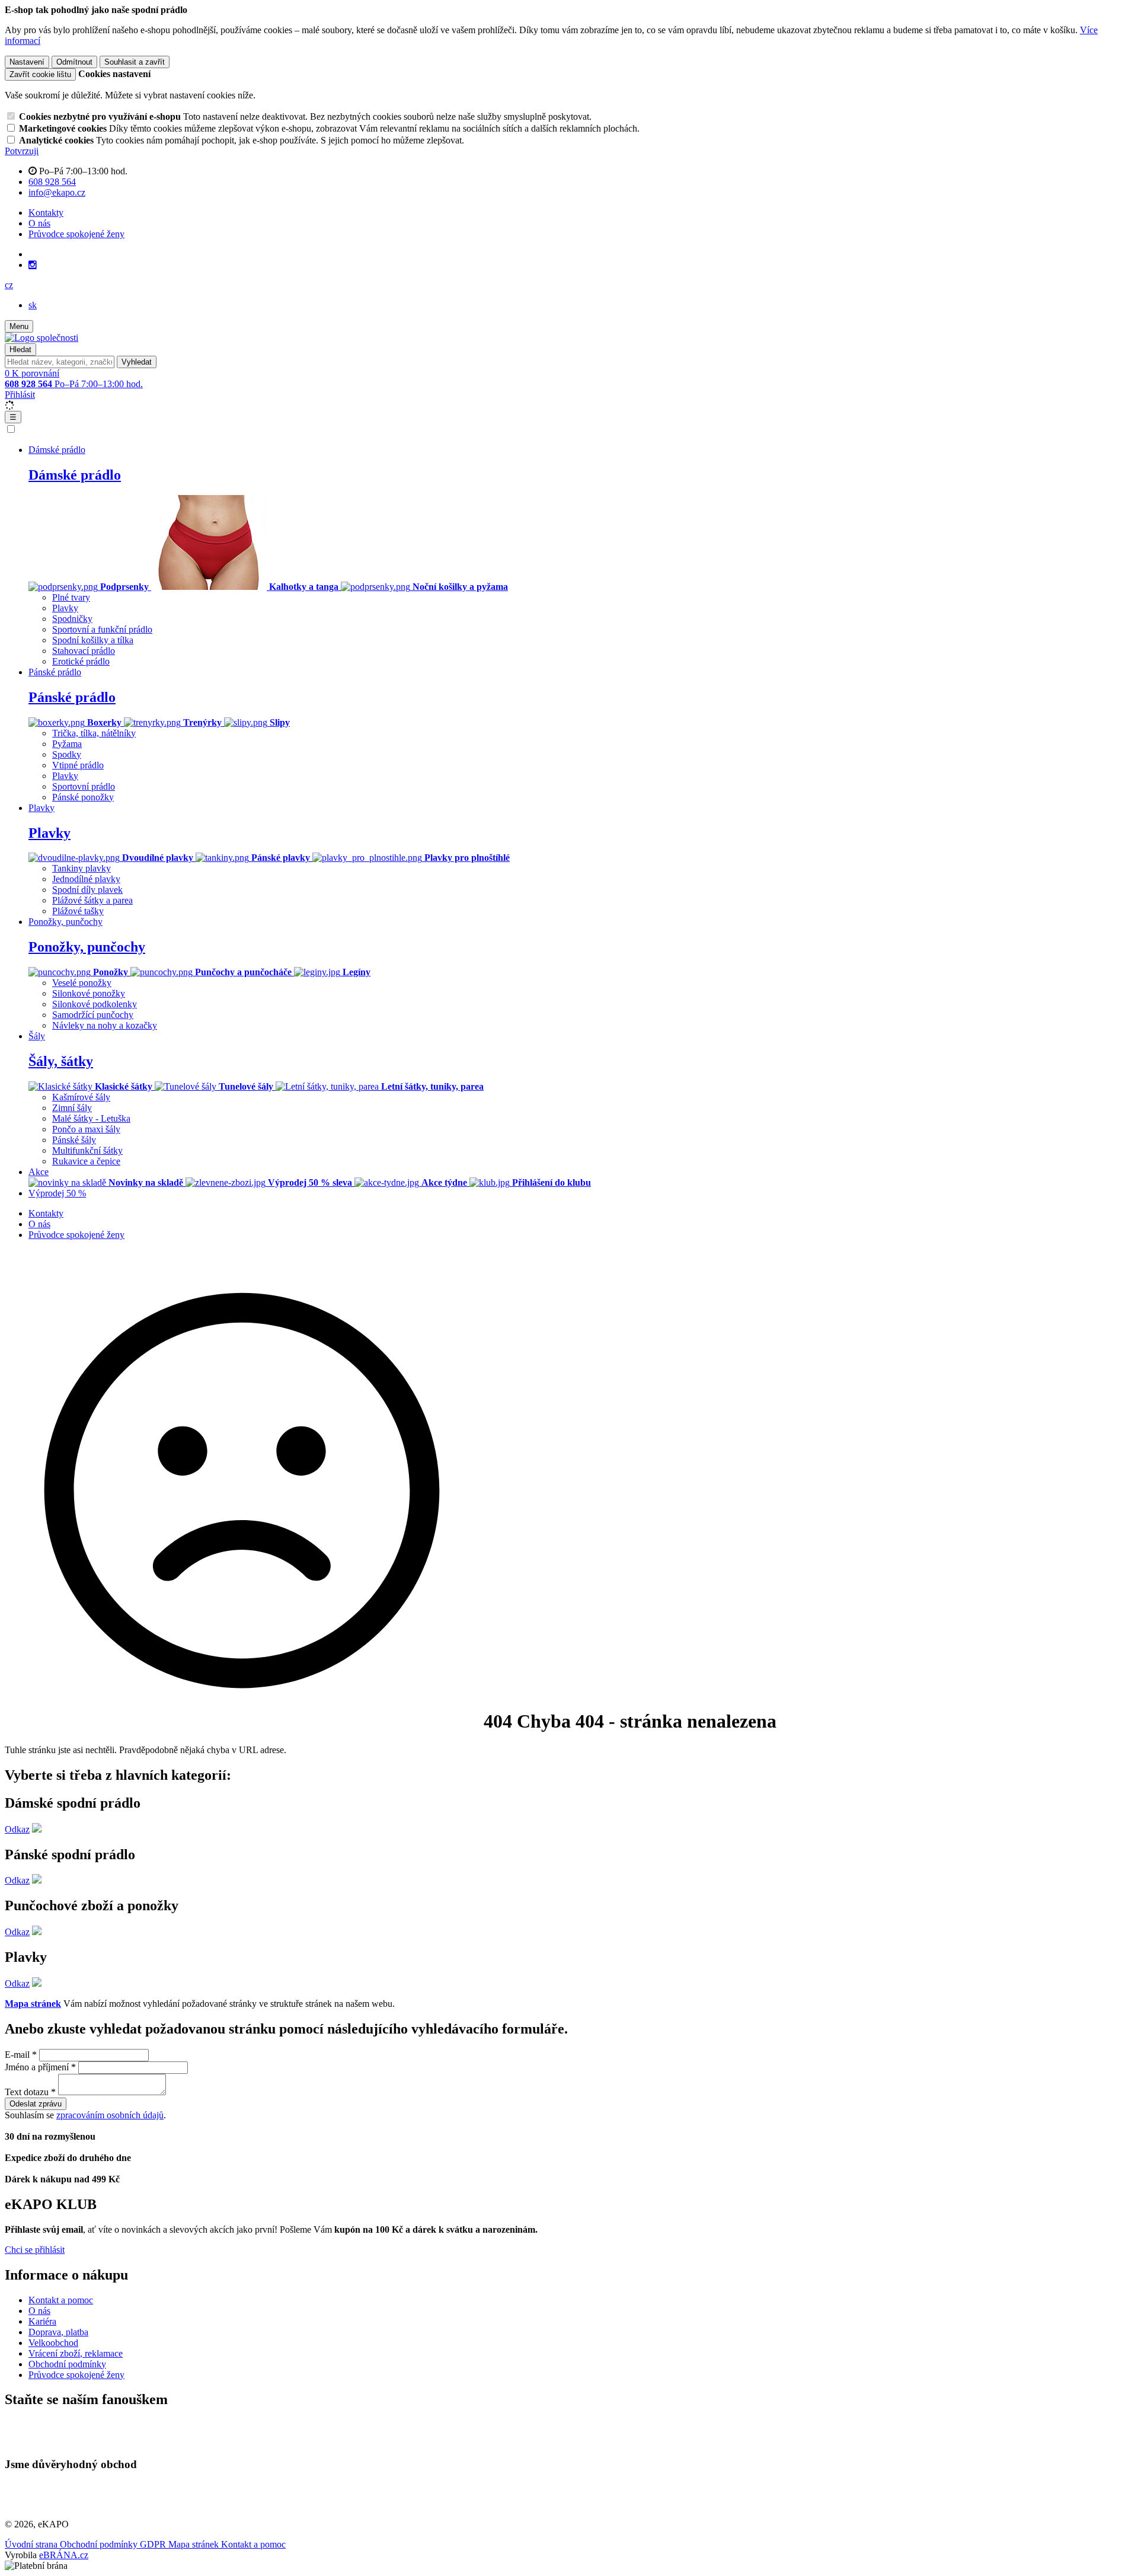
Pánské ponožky (83, 797)
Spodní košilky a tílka (93, 640)
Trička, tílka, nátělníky (94, 733)
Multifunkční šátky (87, 1150)
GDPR (154, 2544)
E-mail (17, 2055)
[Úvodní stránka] (41, 338)
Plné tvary (71, 597)
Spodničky (72, 619)
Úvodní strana (32, 2544)
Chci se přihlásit (35, 2250)
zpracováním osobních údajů (110, 2115)
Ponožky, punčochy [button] (65, 922)
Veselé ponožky (82, 983)
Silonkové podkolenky (95, 1004)
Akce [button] (39, 1172)
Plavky (65, 608)
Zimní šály (72, 1108)
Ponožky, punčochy (87, 947)
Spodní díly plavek (87, 890)
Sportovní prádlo (84, 786)
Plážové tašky (78, 911)
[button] (9, 285)
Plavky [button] (41, 808)
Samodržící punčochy (93, 1015)
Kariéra (42, 2321)
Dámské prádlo (75, 475)
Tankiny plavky (81, 868)
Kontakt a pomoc (61, 2300)
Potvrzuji (22, 151)
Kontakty (46, 213)
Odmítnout (74, 62)
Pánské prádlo (72, 697)
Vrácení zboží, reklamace (76, 2353)
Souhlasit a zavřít (135, 62)
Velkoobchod (53, 2343)
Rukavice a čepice (86, 1161)
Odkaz (17, 1829)
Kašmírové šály (81, 1097)
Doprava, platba (58, 2332)
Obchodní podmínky (67, 2364)
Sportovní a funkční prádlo (102, 629)
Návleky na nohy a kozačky (105, 1025)
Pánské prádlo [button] (55, 672)
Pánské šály (74, 1140)
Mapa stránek (33, 2004)
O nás (39, 223)
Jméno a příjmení (37, 2067)
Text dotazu (27, 2092)
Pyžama (67, 744)
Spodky (67, 754)
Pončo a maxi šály (86, 1129)
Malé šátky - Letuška (91, 1118)
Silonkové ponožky (89, 993)
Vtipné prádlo (78, 765)
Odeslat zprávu (36, 2104)
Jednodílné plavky (86, 879)
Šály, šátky (61, 1061)
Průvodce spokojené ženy (76, 234)
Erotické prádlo (81, 661)
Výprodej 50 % (57, 1193)
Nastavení (27, 62)
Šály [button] (37, 1036)
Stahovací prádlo (84, 651)
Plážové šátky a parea (92, 900)
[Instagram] (33, 265)
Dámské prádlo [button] (57, 450)
